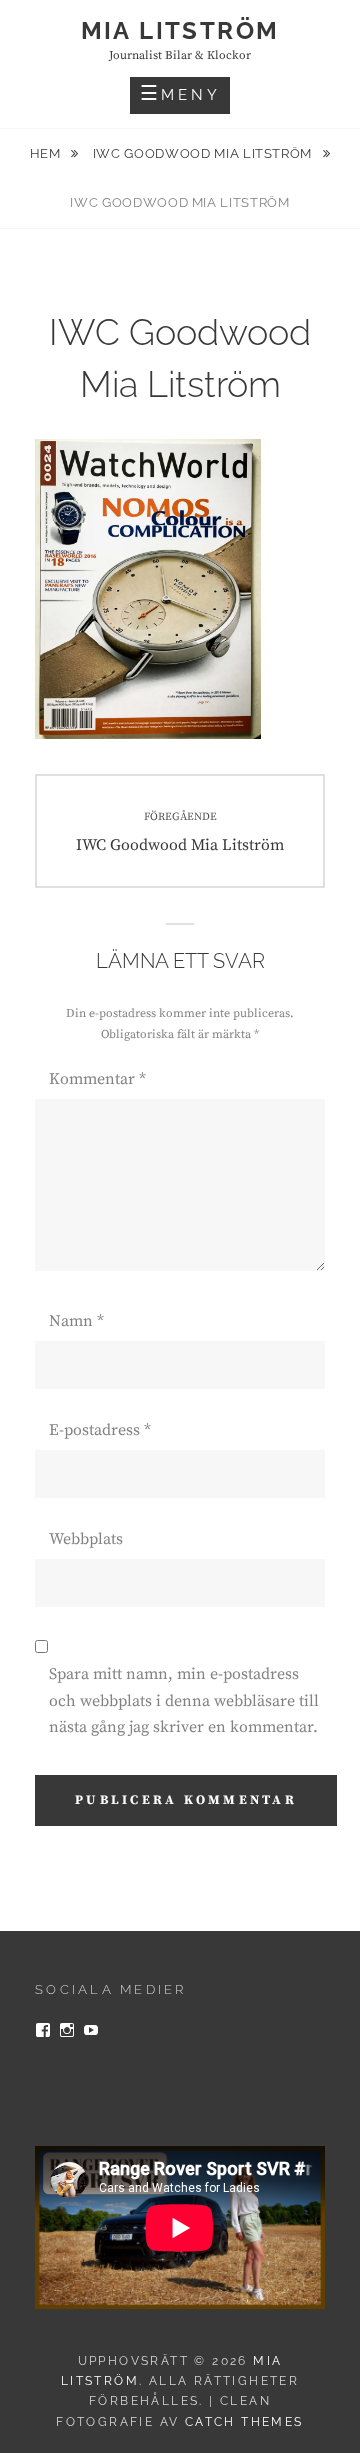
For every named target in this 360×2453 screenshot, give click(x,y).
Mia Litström (180, 30)
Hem (47, 153)
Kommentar (97, 1079)
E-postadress (100, 1430)
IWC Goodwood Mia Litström (204, 153)
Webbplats (86, 1539)
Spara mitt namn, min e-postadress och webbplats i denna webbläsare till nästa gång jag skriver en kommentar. (184, 1700)
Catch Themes (244, 2422)
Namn (76, 1321)
